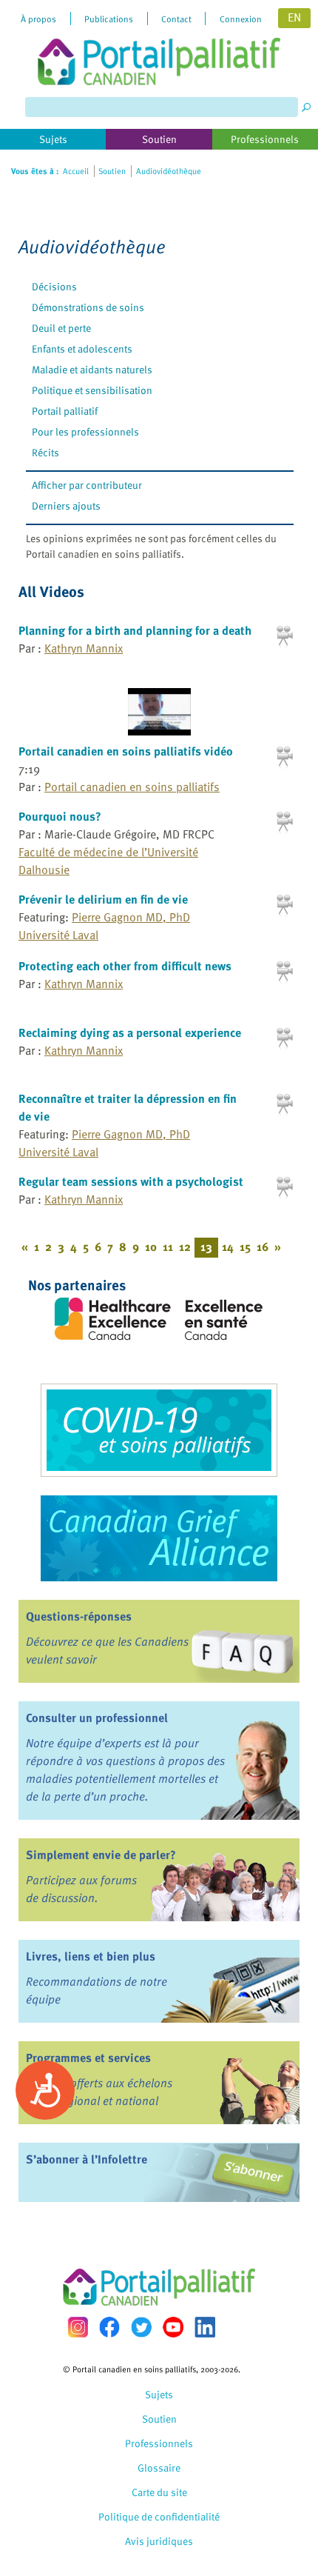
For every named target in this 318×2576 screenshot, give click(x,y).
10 (151, 1247)
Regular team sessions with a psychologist (131, 1181)
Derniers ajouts (66, 505)
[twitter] (141, 2327)
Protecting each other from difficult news (125, 966)
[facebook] (109, 2327)
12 (185, 1247)
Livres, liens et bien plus (91, 1956)
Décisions (54, 286)
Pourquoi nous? (60, 816)
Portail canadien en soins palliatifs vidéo (126, 751)
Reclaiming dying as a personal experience (130, 1032)
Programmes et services (88, 2058)
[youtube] (173, 2327)
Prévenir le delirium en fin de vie (103, 899)
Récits (45, 452)
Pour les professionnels (85, 431)
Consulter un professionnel (97, 1718)
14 (228, 1247)
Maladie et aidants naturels (92, 369)
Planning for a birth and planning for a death (135, 630)
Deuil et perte (61, 328)
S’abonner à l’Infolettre (87, 2159)
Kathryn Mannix (84, 648)
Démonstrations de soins (88, 307)
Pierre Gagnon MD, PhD (131, 917)
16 (263, 1247)
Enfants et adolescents (82, 348)
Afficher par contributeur (87, 485)
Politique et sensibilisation (92, 390)
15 (245, 1247)
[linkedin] (205, 2327)
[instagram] (78, 2327)
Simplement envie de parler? (101, 1855)
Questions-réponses (79, 1616)
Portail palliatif (65, 411)
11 (168, 1247)
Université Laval (58, 935)
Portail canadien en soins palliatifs (132, 787)
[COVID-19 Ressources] (159, 1430)
